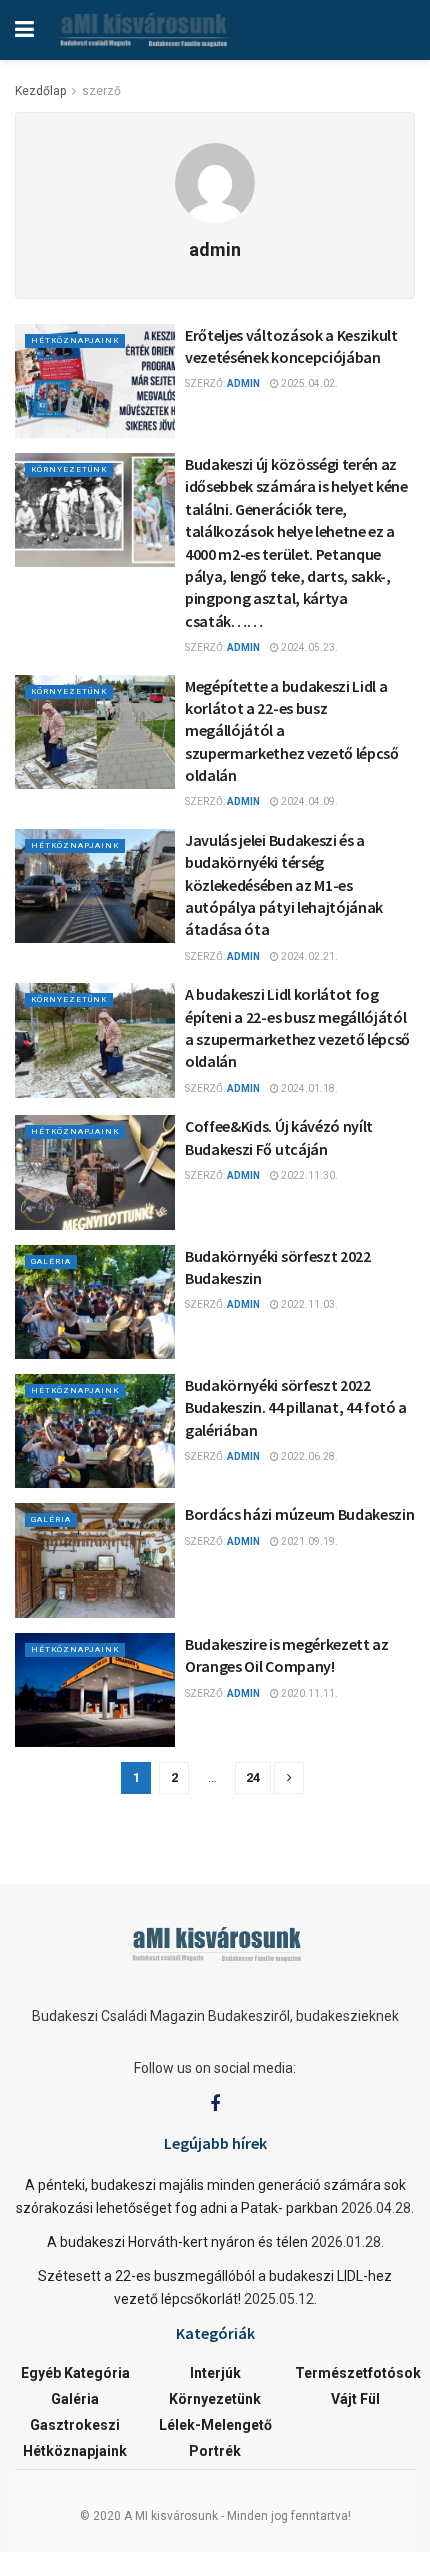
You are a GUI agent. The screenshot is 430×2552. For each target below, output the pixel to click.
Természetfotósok (358, 2373)
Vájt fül (355, 2399)
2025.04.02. (308, 383)
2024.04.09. (308, 801)
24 (253, 1777)
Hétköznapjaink (75, 340)
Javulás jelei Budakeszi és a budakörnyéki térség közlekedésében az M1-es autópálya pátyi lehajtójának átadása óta (284, 885)
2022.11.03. (308, 1304)
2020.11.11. (308, 1693)
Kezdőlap (40, 91)
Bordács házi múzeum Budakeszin (299, 1514)
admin (243, 383)
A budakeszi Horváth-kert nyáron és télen (177, 2242)
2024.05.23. (308, 647)
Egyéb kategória (75, 2373)
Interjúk (215, 2373)
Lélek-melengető (215, 2425)
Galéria (51, 1261)
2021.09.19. (308, 1541)
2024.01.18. (308, 1088)
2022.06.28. (308, 1456)
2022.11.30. (308, 1175)
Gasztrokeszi (75, 2425)
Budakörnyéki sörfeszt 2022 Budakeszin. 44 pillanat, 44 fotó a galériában (296, 1407)
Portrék (215, 2451)
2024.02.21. (308, 956)
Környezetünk (69, 469)
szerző (101, 91)
